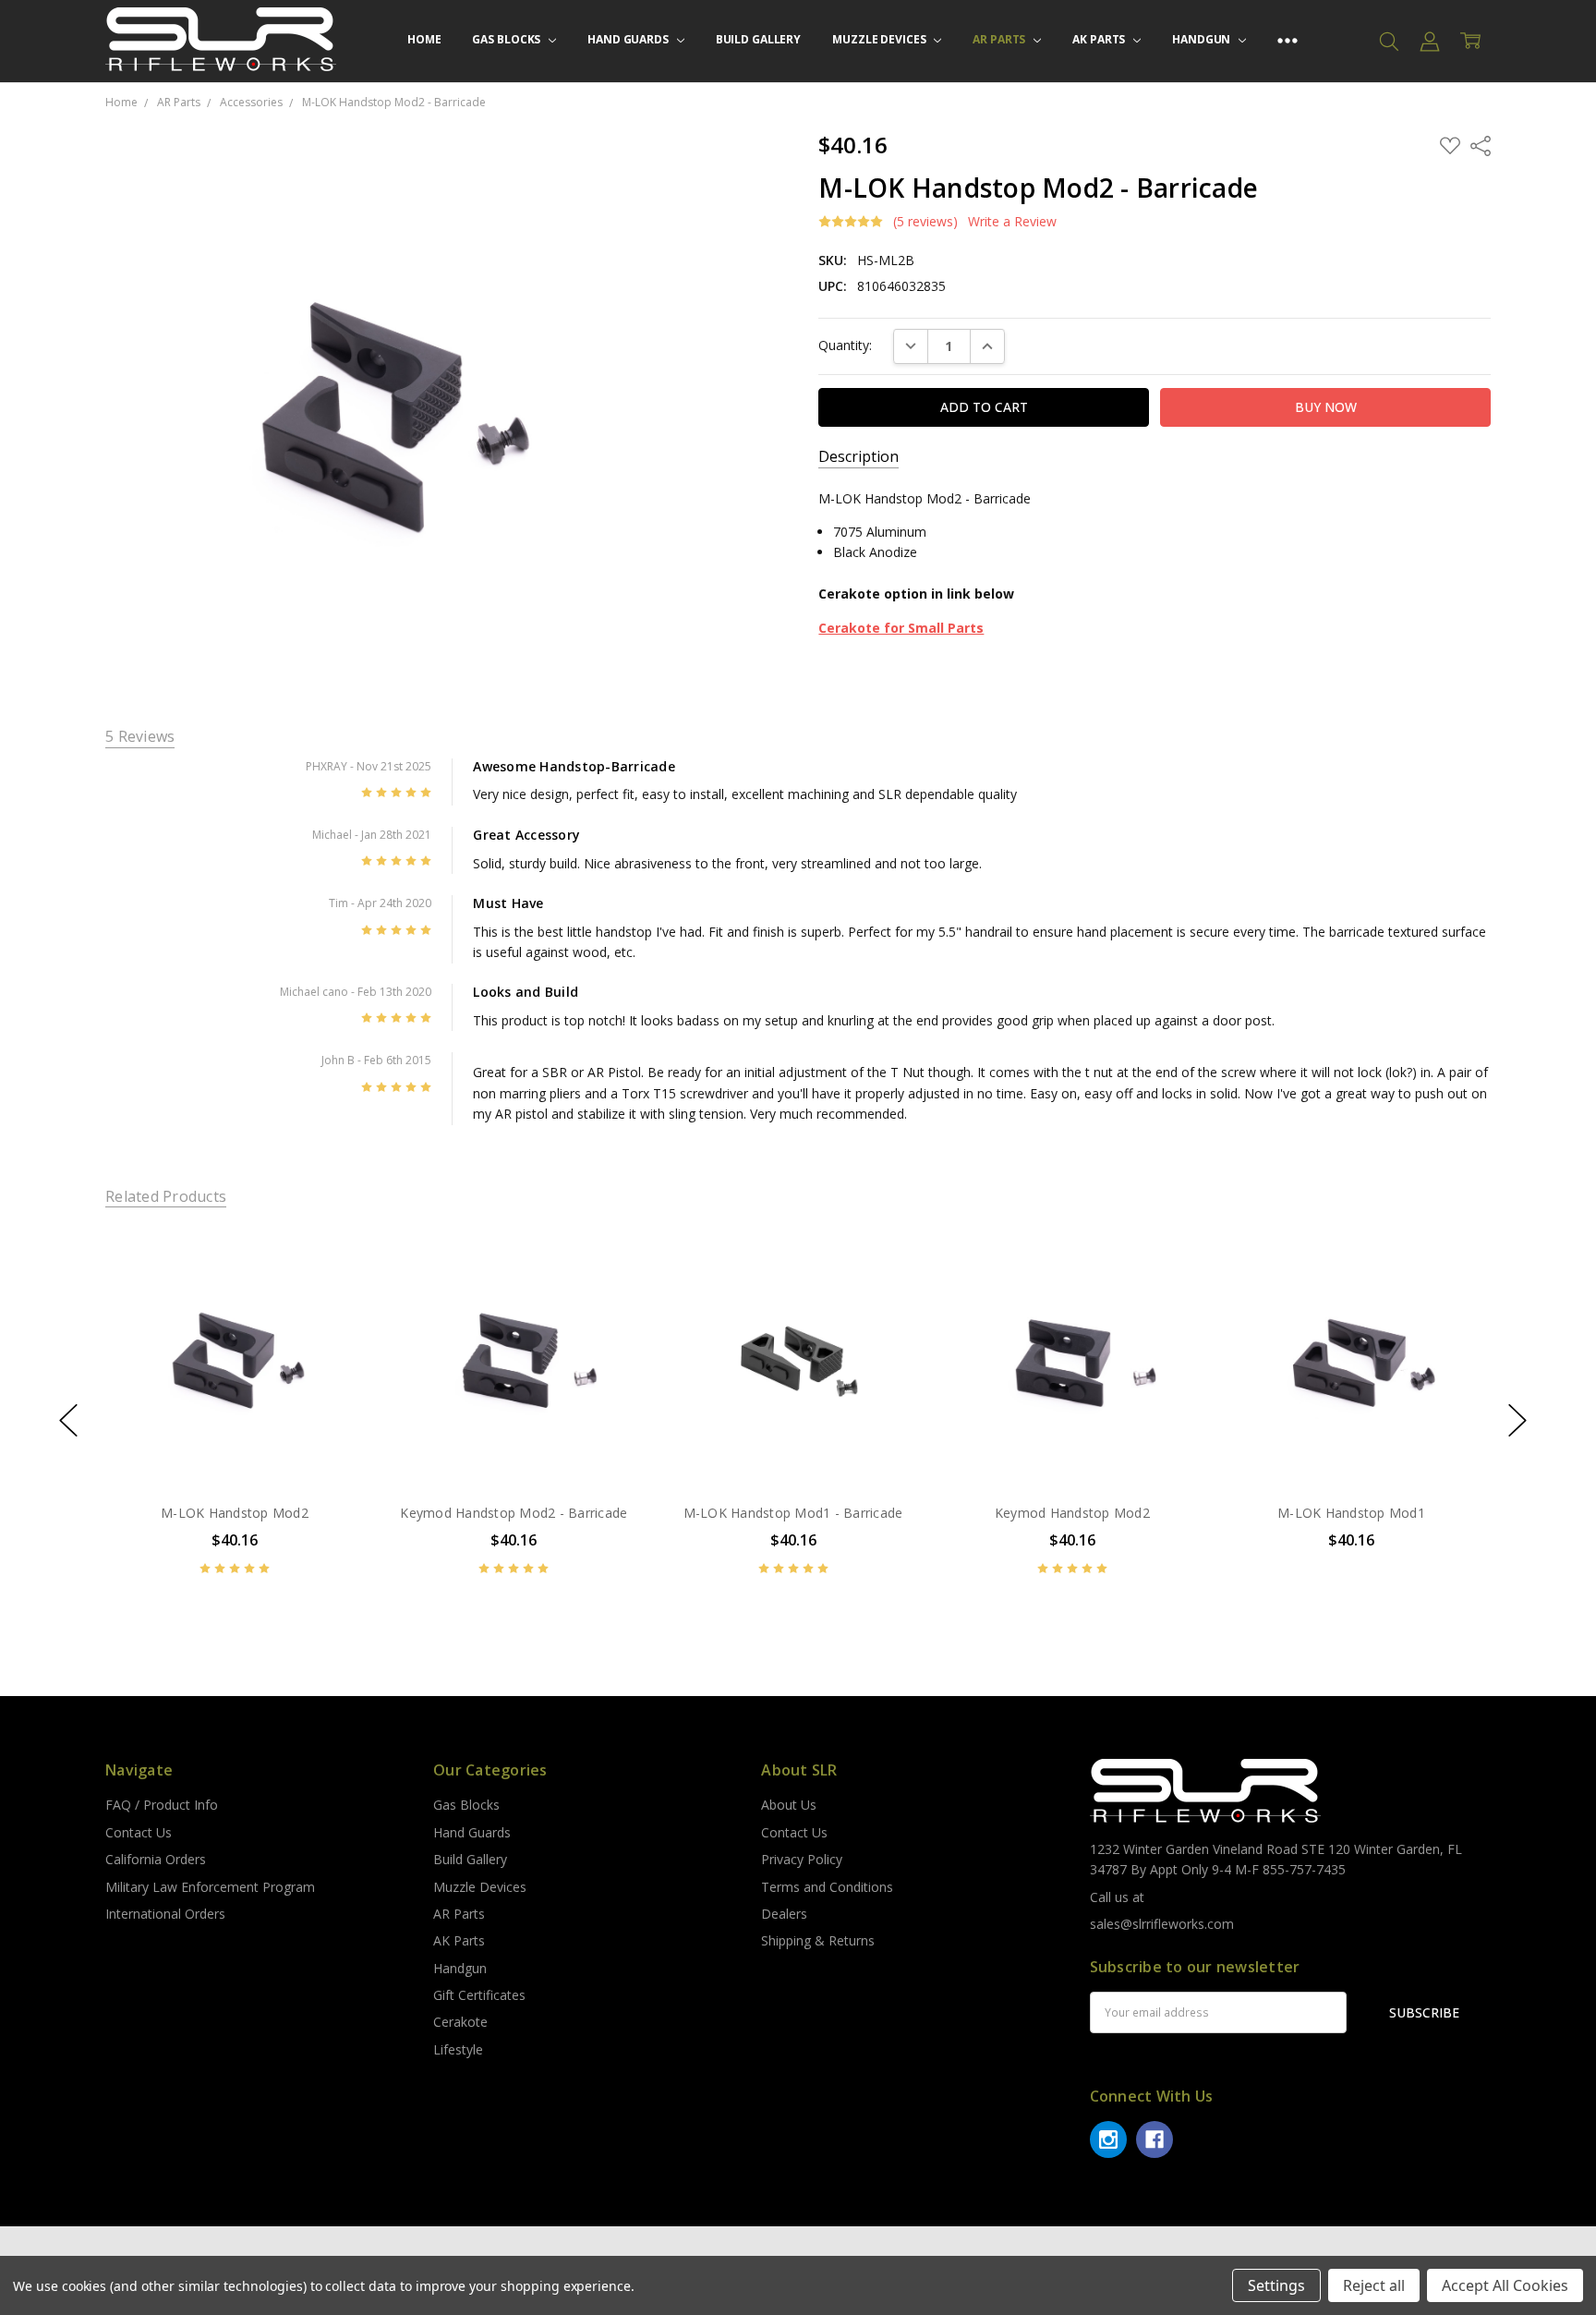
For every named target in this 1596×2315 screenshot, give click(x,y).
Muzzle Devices (880, 39)
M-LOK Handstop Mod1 (1351, 1513)
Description (858, 457)
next (1517, 1421)
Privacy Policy (802, 1859)
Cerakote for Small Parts (901, 628)
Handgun (1203, 39)
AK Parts (1100, 39)
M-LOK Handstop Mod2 (235, 1513)
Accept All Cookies (1505, 2285)
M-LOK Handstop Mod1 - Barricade (793, 1513)
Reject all (1374, 2285)
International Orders (165, 1914)
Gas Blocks (508, 39)
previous (68, 1421)
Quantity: (845, 345)
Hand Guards (629, 39)
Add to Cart (234, 1407)
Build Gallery (758, 39)
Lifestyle (458, 2049)
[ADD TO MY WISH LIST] (331, 1291)
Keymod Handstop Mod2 (1072, 1513)
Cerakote (460, 2022)
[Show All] (1288, 41)
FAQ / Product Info (162, 1805)
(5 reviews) (925, 222)
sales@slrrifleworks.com (1162, 1924)
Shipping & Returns (818, 1940)
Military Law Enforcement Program (210, 1887)
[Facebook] (1155, 2139)
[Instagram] (1108, 2139)
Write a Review (1012, 222)
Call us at (1117, 1897)
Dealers (784, 1914)
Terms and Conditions (827, 1887)
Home (424, 39)
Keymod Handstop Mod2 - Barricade (514, 1513)
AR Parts (1000, 39)
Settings (1276, 2285)
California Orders (156, 1859)
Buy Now (234, 1448)
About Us (789, 1805)
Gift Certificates (479, 1995)
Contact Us (139, 1832)
